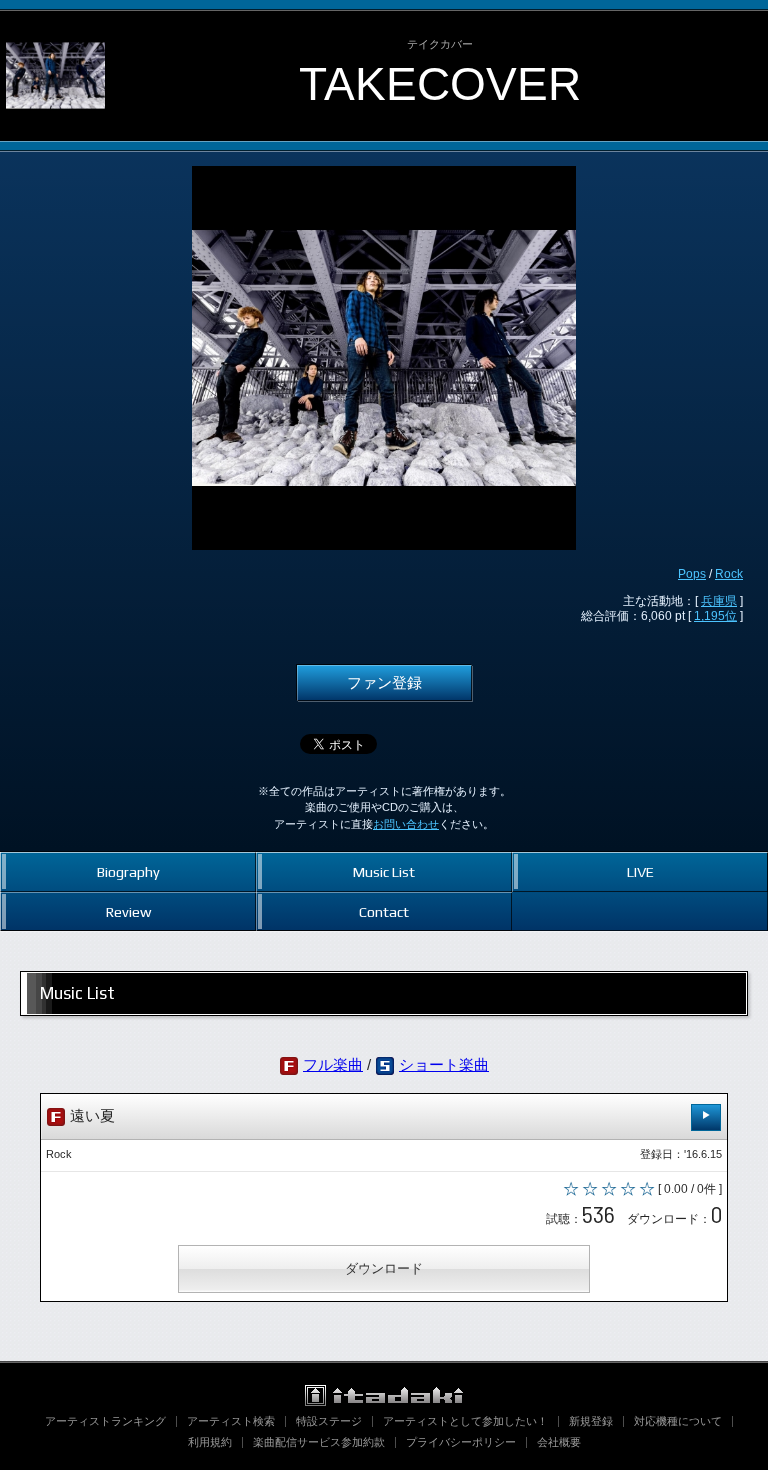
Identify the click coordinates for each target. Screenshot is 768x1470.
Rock (729, 574)
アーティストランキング (105, 1421)
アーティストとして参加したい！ (465, 1421)
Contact (384, 911)
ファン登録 (384, 683)
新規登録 (591, 1421)
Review (128, 911)
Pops (692, 574)
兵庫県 (719, 601)
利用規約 (210, 1442)
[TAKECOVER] (55, 28)
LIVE (640, 871)
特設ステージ (329, 1421)
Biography (128, 871)
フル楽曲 (333, 1065)
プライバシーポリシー (461, 1442)
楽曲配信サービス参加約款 (319, 1442)
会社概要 (559, 1442)
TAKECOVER (440, 84)
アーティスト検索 (231, 1421)
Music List (384, 871)
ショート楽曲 (444, 1065)
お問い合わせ (406, 824)
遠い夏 (90, 1116)
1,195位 (715, 616)
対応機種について (678, 1421)
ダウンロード (384, 1268)
